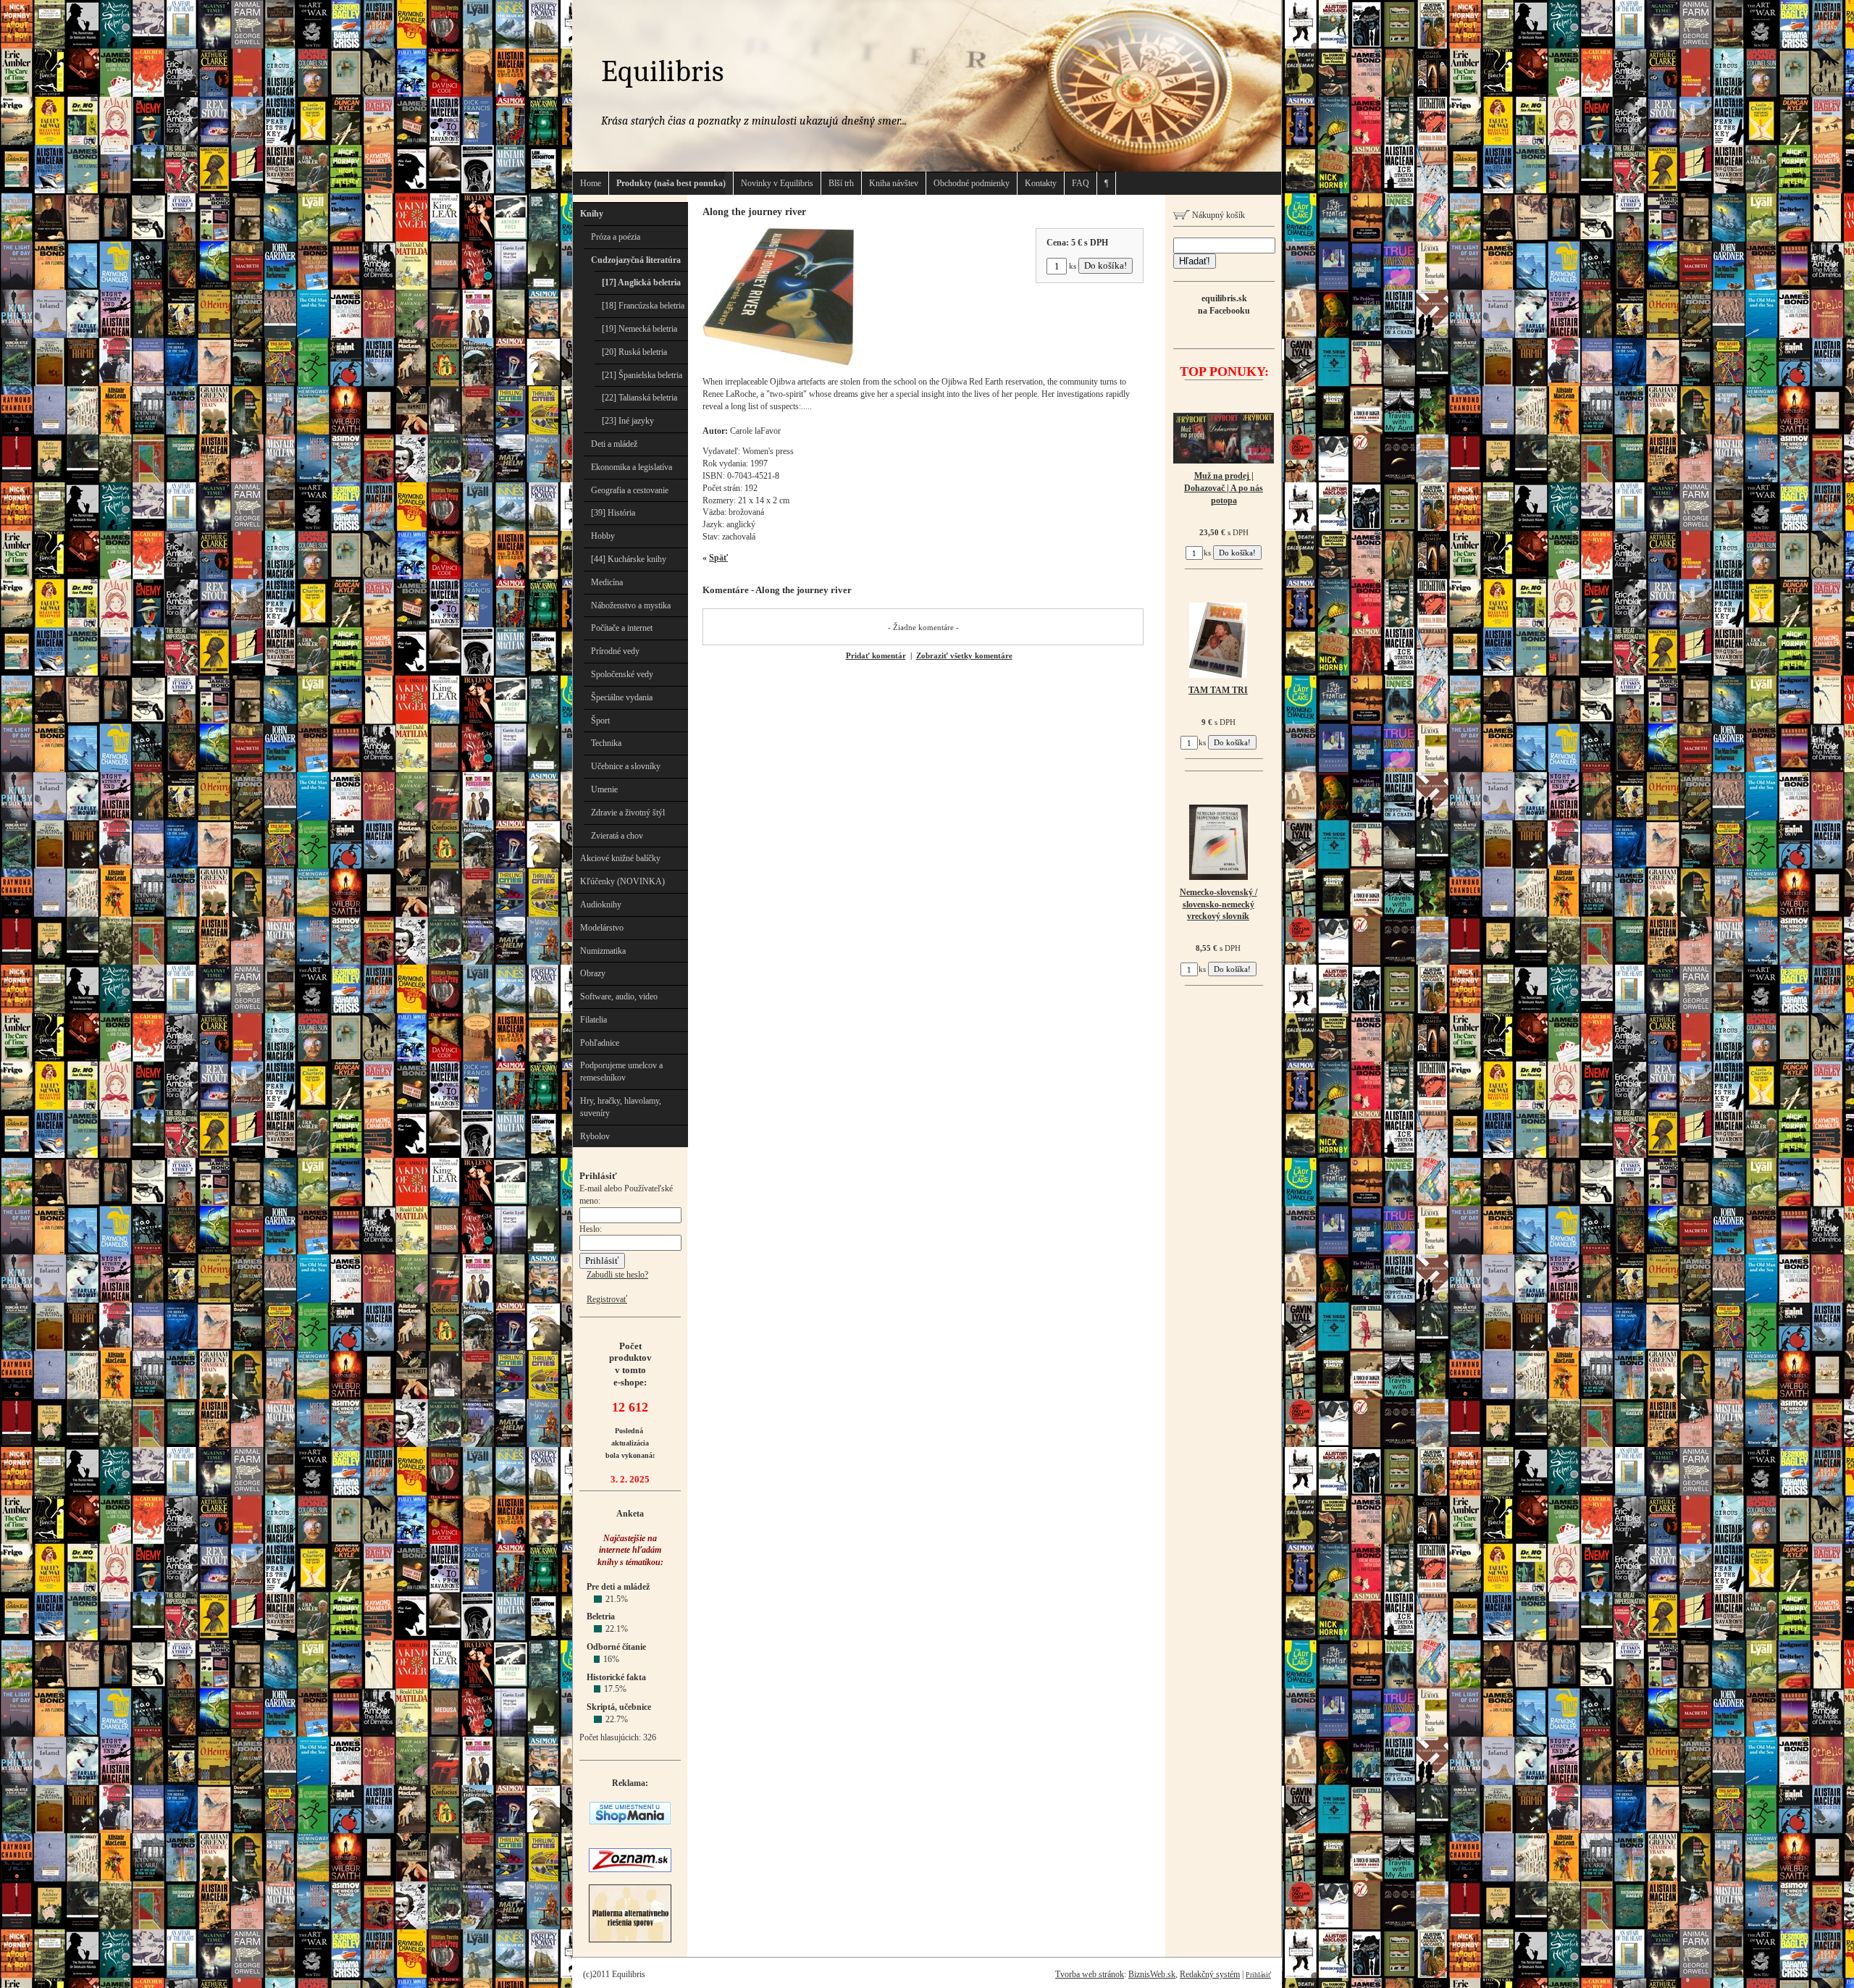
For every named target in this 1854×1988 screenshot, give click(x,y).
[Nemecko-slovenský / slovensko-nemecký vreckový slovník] (1218, 877)
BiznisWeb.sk (1152, 1974)
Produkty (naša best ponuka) (671, 183)
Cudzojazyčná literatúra (636, 260)
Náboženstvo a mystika (631, 605)
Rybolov (595, 1136)
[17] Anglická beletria (641, 282)
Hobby (603, 536)
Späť (718, 558)
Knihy (592, 214)
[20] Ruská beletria (634, 352)
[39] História (613, 513)
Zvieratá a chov (617, 836)
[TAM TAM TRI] (1218, 675)
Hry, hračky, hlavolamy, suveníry (621, 1107)
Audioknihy (601, 905)
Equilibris (662, 71)
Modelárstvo (602, 928)
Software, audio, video (619, 997)
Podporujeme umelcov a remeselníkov (621, 1071)
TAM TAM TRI (1218, 690)
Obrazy (593, 973)
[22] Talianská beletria (639, 398)
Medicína (607, 582)
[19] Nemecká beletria (639, 329)
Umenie (604, 789)
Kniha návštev (894, 183)
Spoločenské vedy (622, 674)
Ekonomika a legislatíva (632, 467)
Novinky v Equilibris (777, 183)
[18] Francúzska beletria (643, 306)
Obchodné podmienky (972, 183)
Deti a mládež (614, 444)
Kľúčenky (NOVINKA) (622, 881)
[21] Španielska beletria (642, 375)
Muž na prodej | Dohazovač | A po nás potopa (1224, 488)
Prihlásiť (1258, 1975)
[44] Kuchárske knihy (629, 559)
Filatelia (593, 1020)
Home (591, 183)
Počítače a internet (622, 628)
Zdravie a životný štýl (628, 813)
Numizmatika (603, 951)
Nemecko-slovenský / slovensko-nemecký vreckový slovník (1218, 905)
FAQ (1081, 183)
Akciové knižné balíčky (620, 858)
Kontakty (1041, 183)
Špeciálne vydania (622, 697)
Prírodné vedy (615, 651)
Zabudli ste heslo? (617, 1275)
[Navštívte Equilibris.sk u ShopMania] (630, 1821)
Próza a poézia (616, 237)
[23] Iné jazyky (628, 421)
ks (1073, 266)
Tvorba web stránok (1090, 1974)
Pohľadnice (600, 1043)
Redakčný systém (1210, 1974)
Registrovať (607, 1299)
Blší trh (841, 183)
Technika (606, 743)
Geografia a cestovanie (630, 490)
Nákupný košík (1217, 215)
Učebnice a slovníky (626, 766)
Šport (600, 721)
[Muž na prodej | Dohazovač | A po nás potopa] (1224, 461)
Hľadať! (1195, 261)
